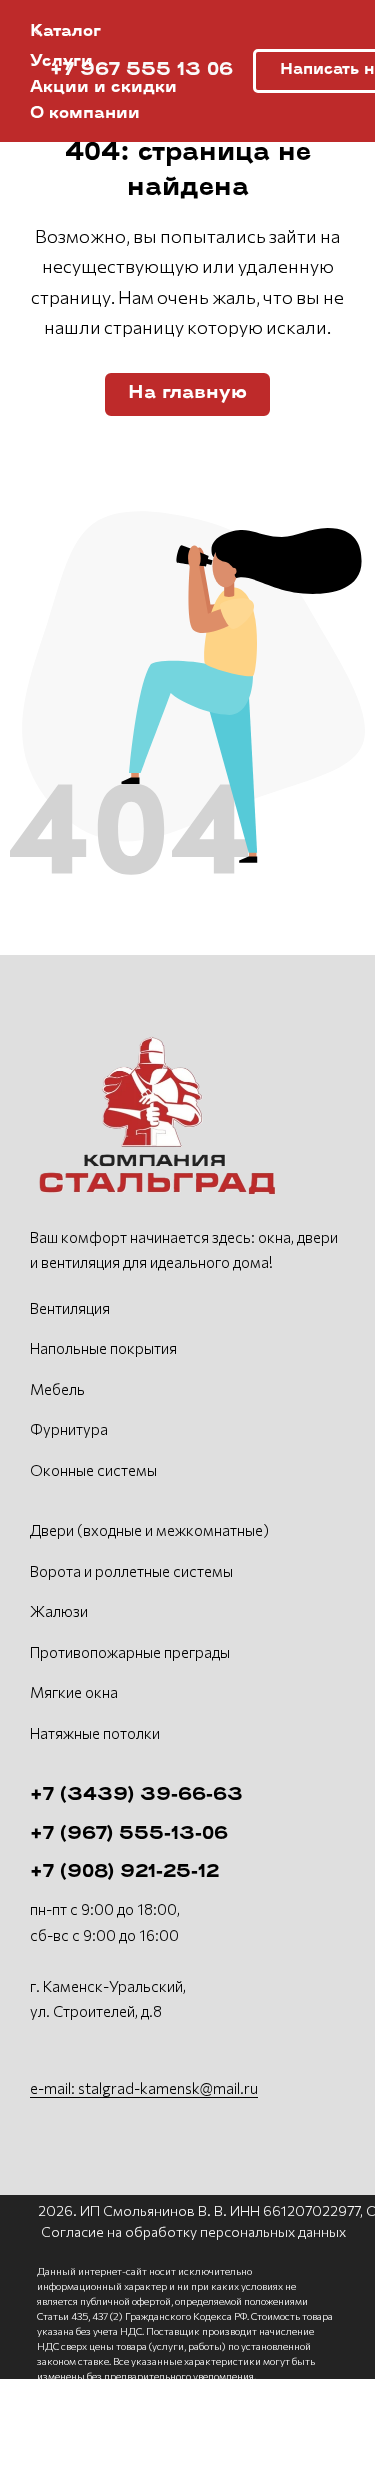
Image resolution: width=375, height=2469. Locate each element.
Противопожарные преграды (130, 1652)
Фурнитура (69, 1429)
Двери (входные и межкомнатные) (149, 1530)
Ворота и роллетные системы (131, 1571)
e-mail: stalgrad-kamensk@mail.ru (144, 2088)
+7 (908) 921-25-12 (124, 1873)
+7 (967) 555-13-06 (129, 1835)
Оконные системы (93, 1470)
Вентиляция (70, 1308)
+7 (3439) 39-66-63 (136, 1796)
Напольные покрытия (103, 1348)
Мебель (57, 1389)
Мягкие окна (74, 1692)
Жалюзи (59, 1611)
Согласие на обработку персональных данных (193, 2231)
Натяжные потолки (95, 1733)
